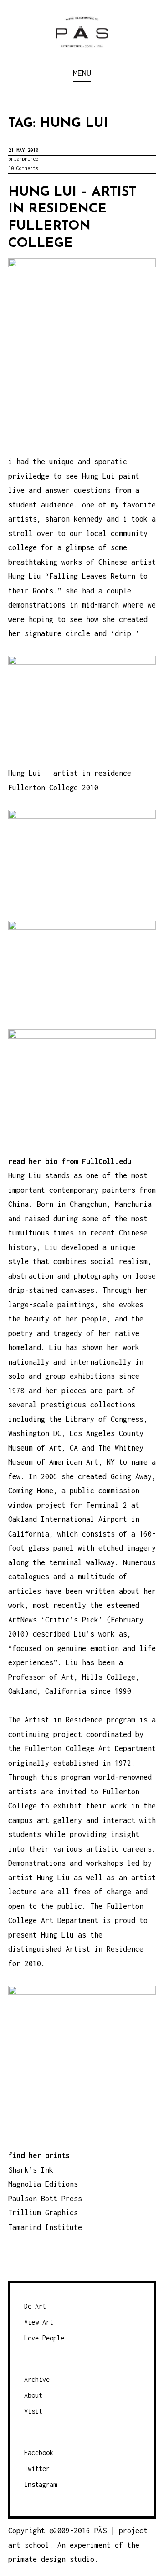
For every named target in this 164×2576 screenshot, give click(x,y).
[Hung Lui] (82, 1992)
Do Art (35, 2306)
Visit (33, 2411)
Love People (44, 2338)
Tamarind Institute (45, 2227)
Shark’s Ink (31, 2170)
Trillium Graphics (43, 2213)
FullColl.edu (107, 1161)
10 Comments (23, 168)
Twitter (37, 2468)
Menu (82, 73)
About (33, 2395)
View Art (39, 2322)
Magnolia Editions (43, 2184)
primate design (39, 2559)
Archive (37, 2379)
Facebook (39, 2453)
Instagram (41, 2484)
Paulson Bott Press (45, 2199)
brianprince (23, 159)
